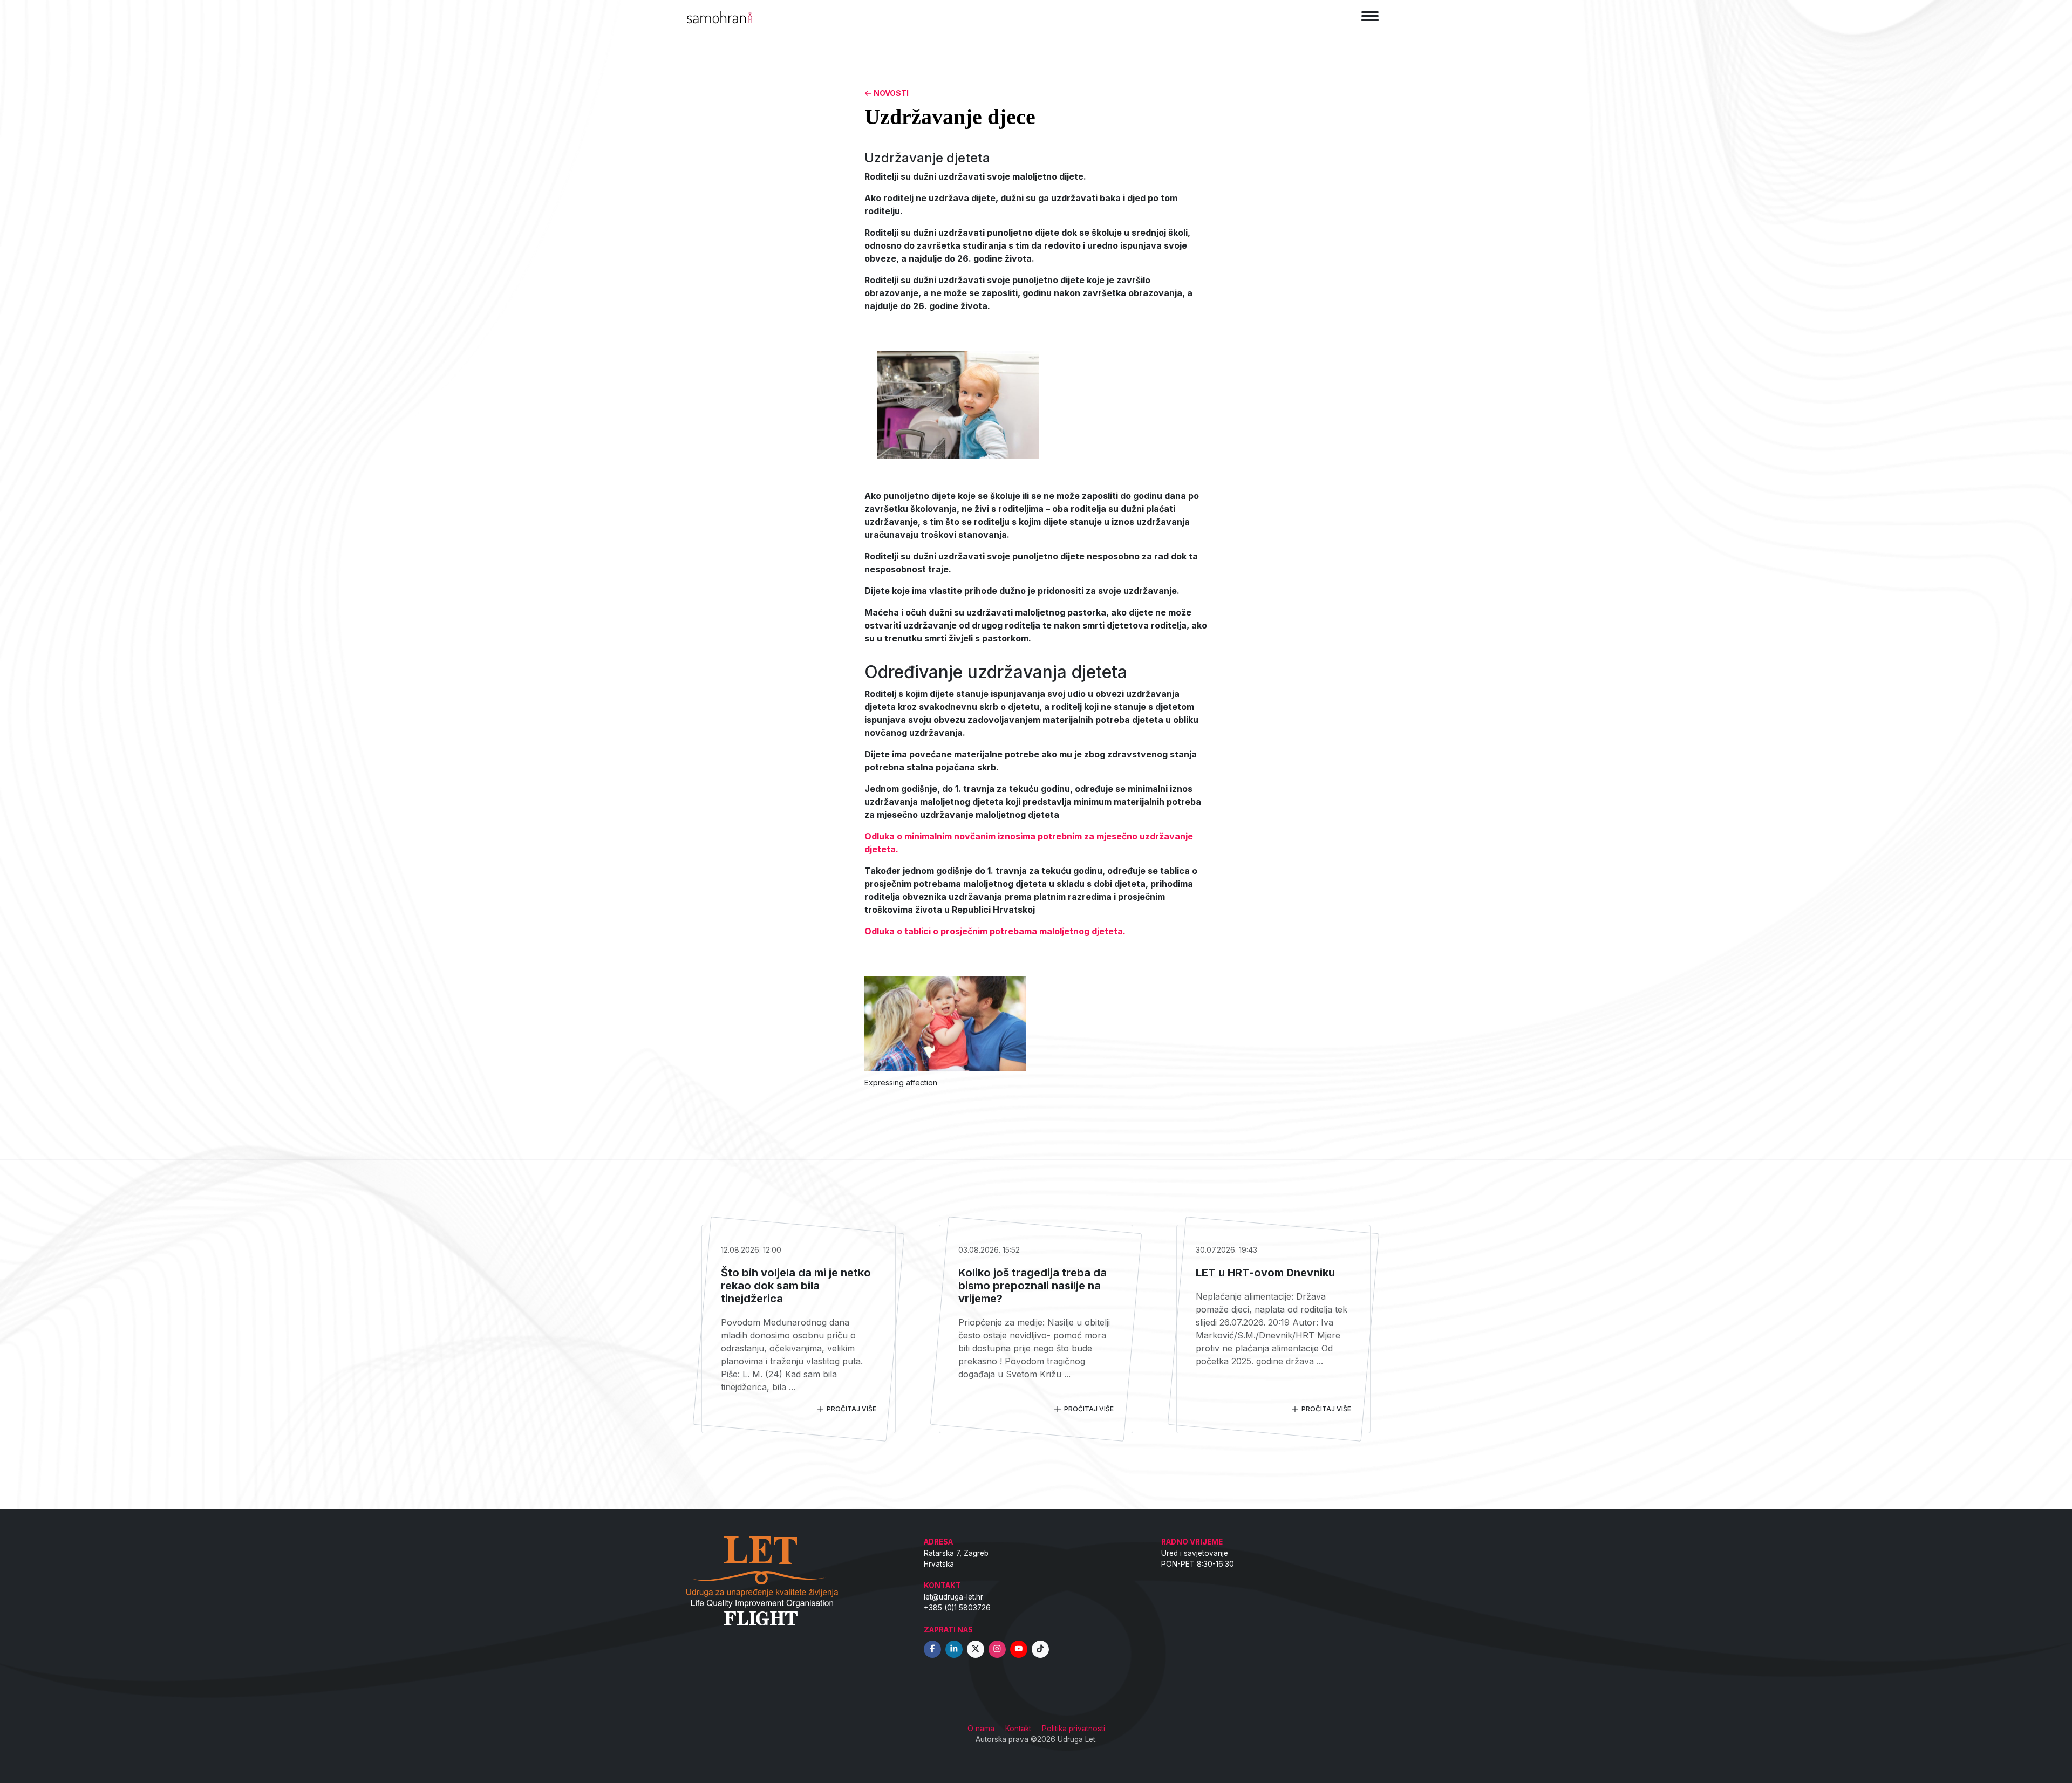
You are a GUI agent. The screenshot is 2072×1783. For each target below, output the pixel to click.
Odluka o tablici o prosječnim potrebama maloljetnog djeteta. (995, 931)
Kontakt (1018, 1729)
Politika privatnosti (1074, 1729)
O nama (981, 1729)
